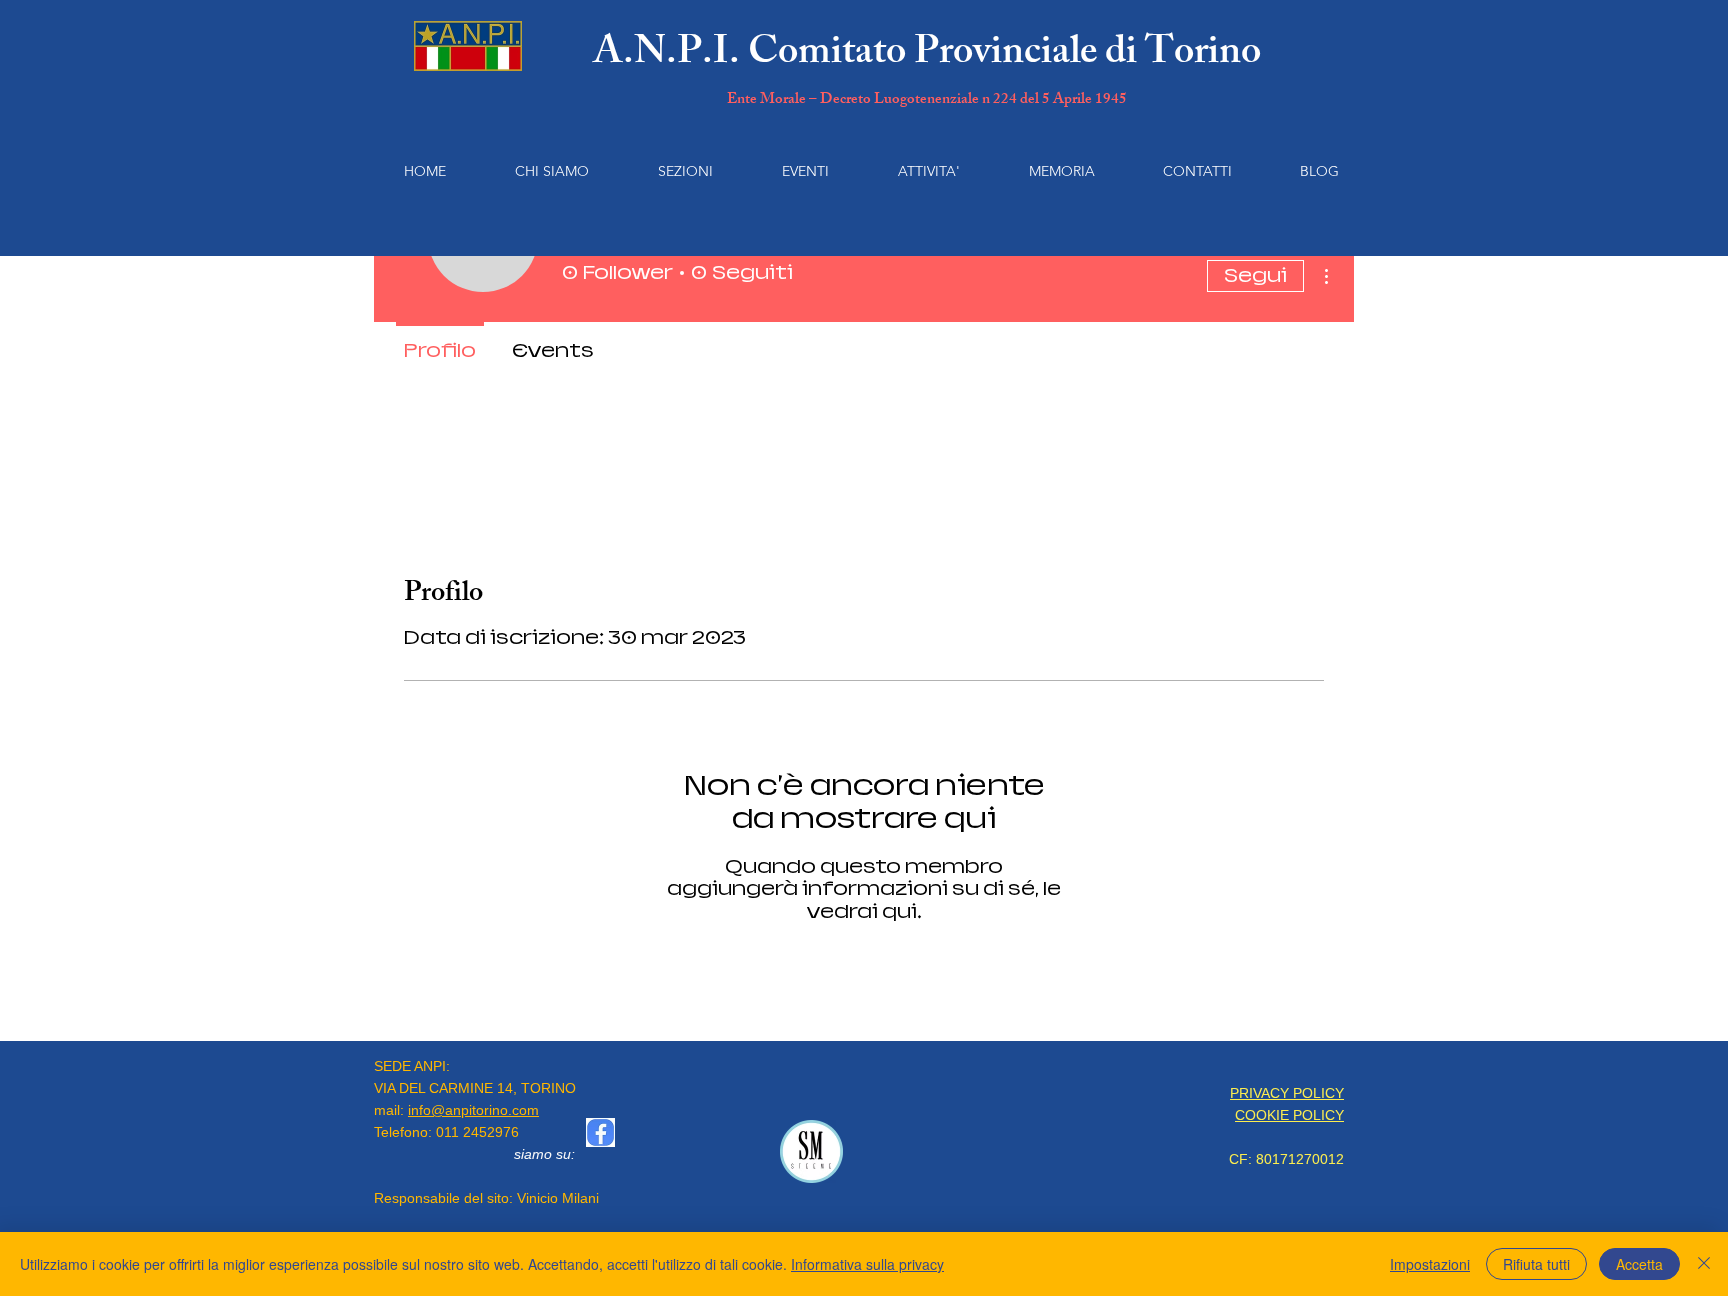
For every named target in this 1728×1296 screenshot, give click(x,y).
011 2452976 (477, 1132)
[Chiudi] (1704, 1264)
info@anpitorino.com (473, 1110)
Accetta (1639, 1264)
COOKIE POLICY (1289, 1115)
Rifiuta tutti (1536, 1264)
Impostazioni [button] (1430, 1264)
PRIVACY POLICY (1287, 1093)
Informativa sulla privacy (867, 1264)
